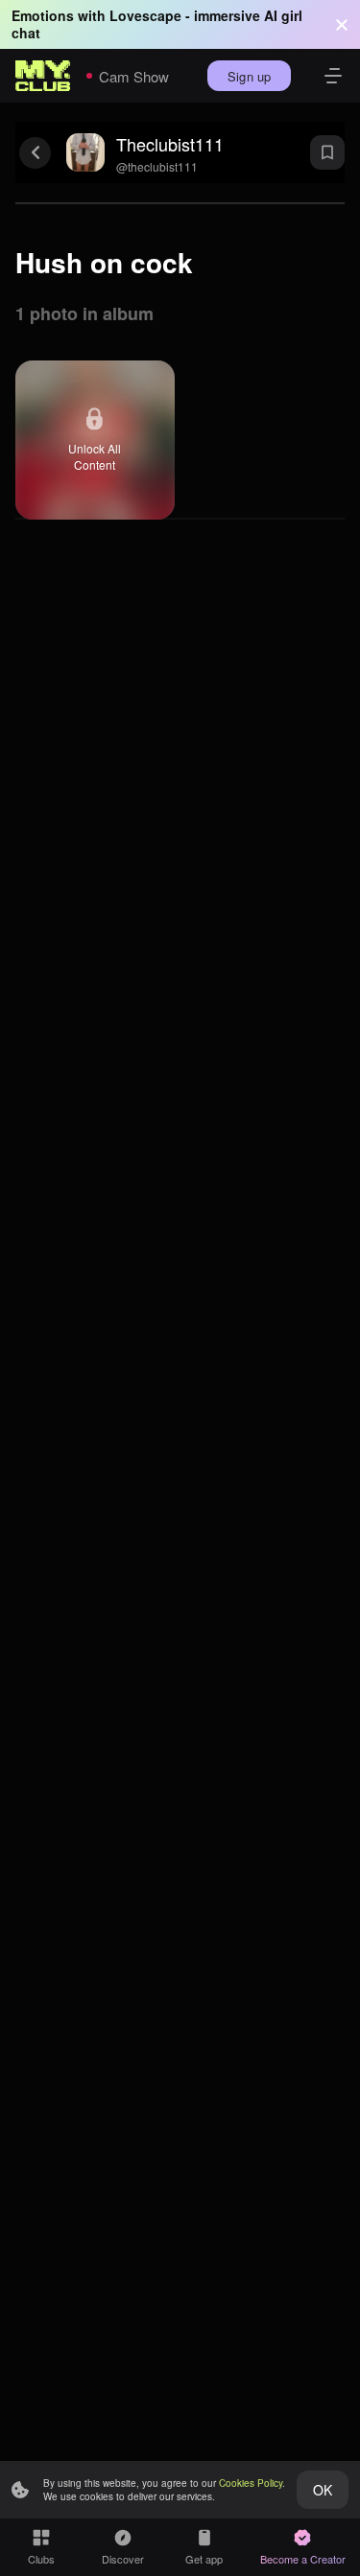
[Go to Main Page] (43, 76)
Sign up (249, 76)
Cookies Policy (251, 2483)
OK (323, 2490)
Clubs (41, 2559)
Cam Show (134, 76)
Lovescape (145, 15)
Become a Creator (303, 2559)
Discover (123, 2559)
